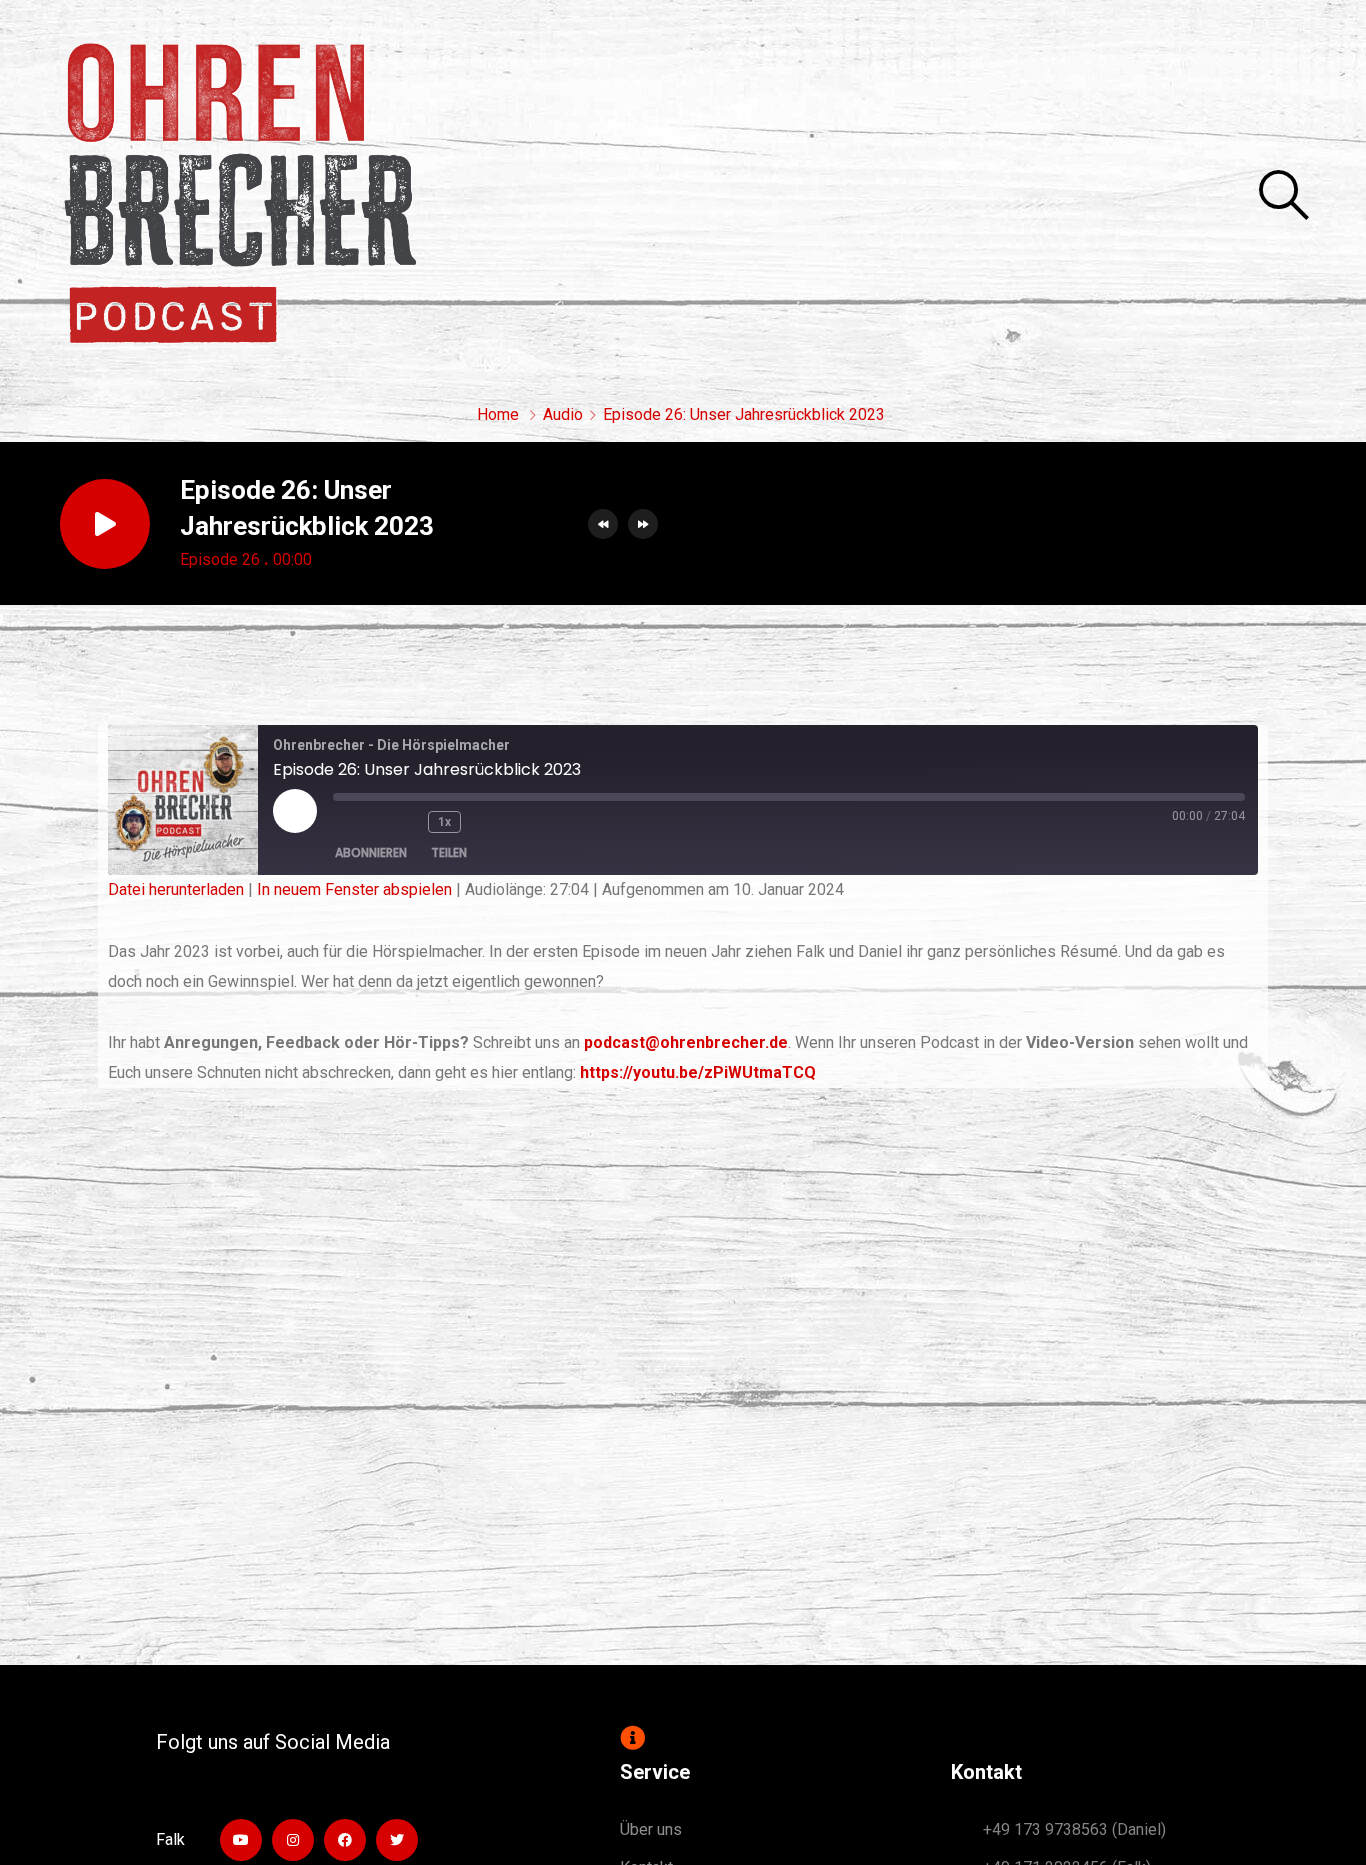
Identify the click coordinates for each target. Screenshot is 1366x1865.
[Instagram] (293, 1840)
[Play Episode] (295, 811)
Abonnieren (371, 852)
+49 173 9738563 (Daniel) (1074, 1829)
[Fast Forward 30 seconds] (496, 822)
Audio (563, 414)
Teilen (449, 852)
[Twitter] (397, 1840)
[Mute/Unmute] (358, 822)
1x (444, 822)
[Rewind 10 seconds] (405, 822)
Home (498, 414)
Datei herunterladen (176, 889)
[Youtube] (241, 1840)
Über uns (651, 1829)
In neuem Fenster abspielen (354, 889)
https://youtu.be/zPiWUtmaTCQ (698, 1072)
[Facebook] (345, 1840)
